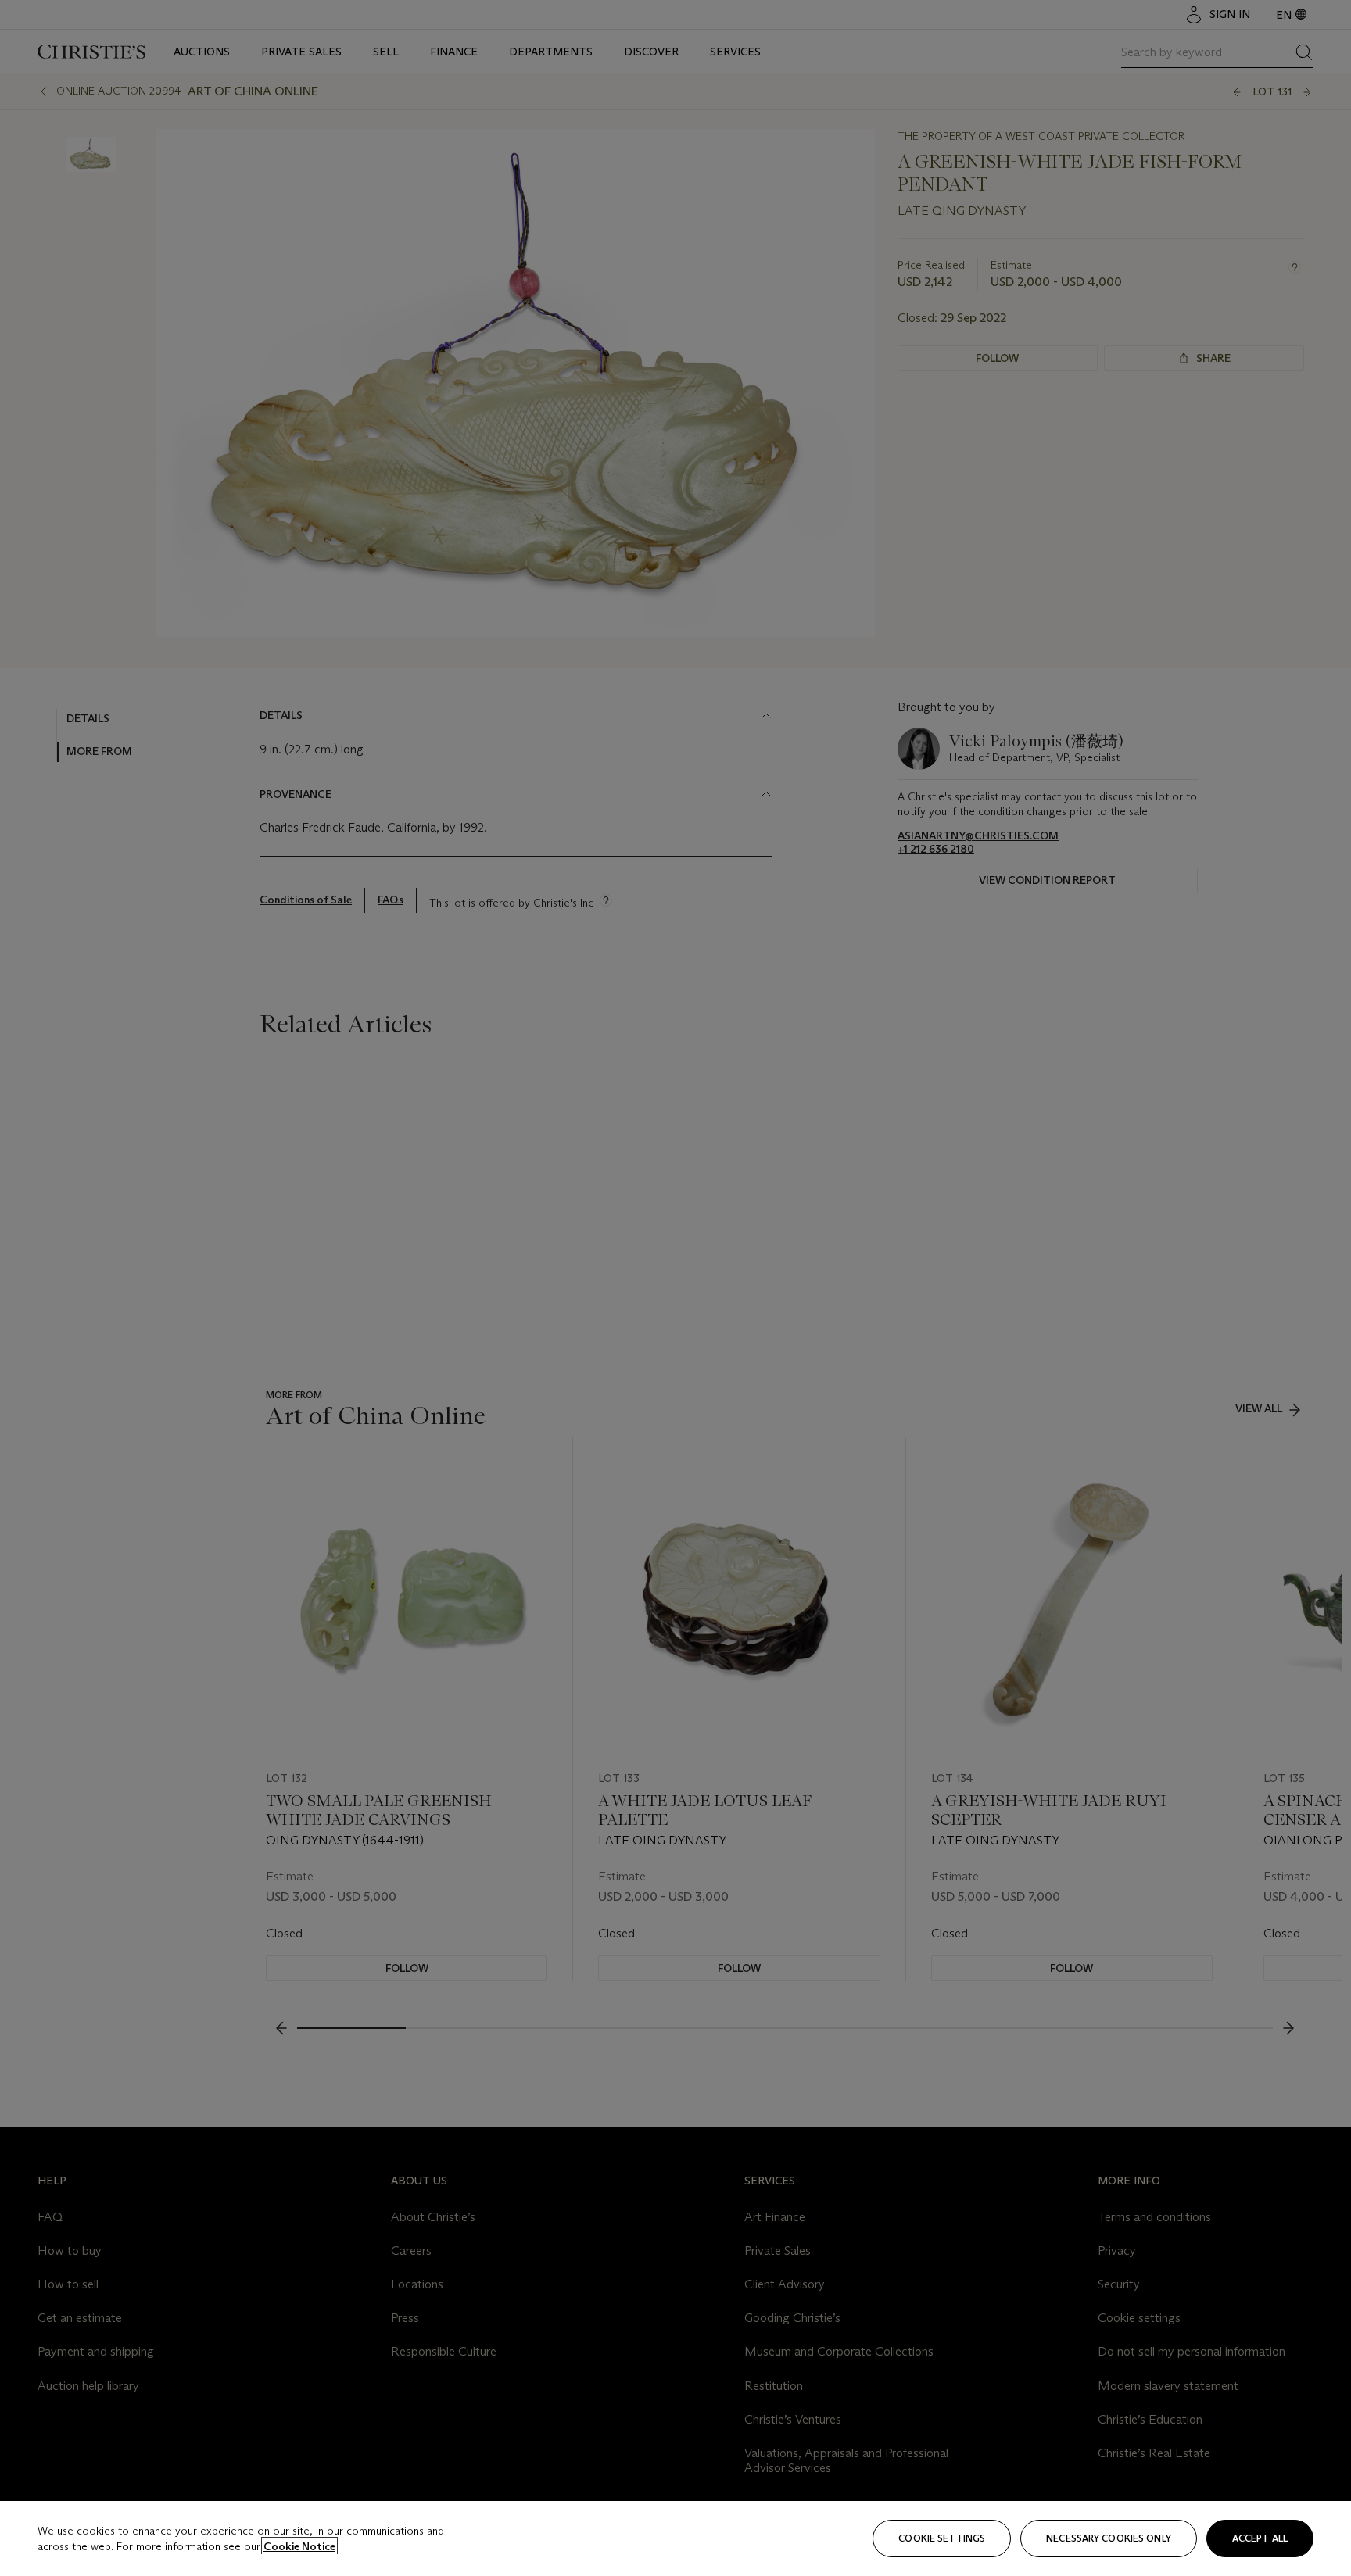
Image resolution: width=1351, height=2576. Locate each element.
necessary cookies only (1109, 2538)
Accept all (1260, 2538)
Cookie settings (942, 2538)
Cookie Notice (299, 2546)
